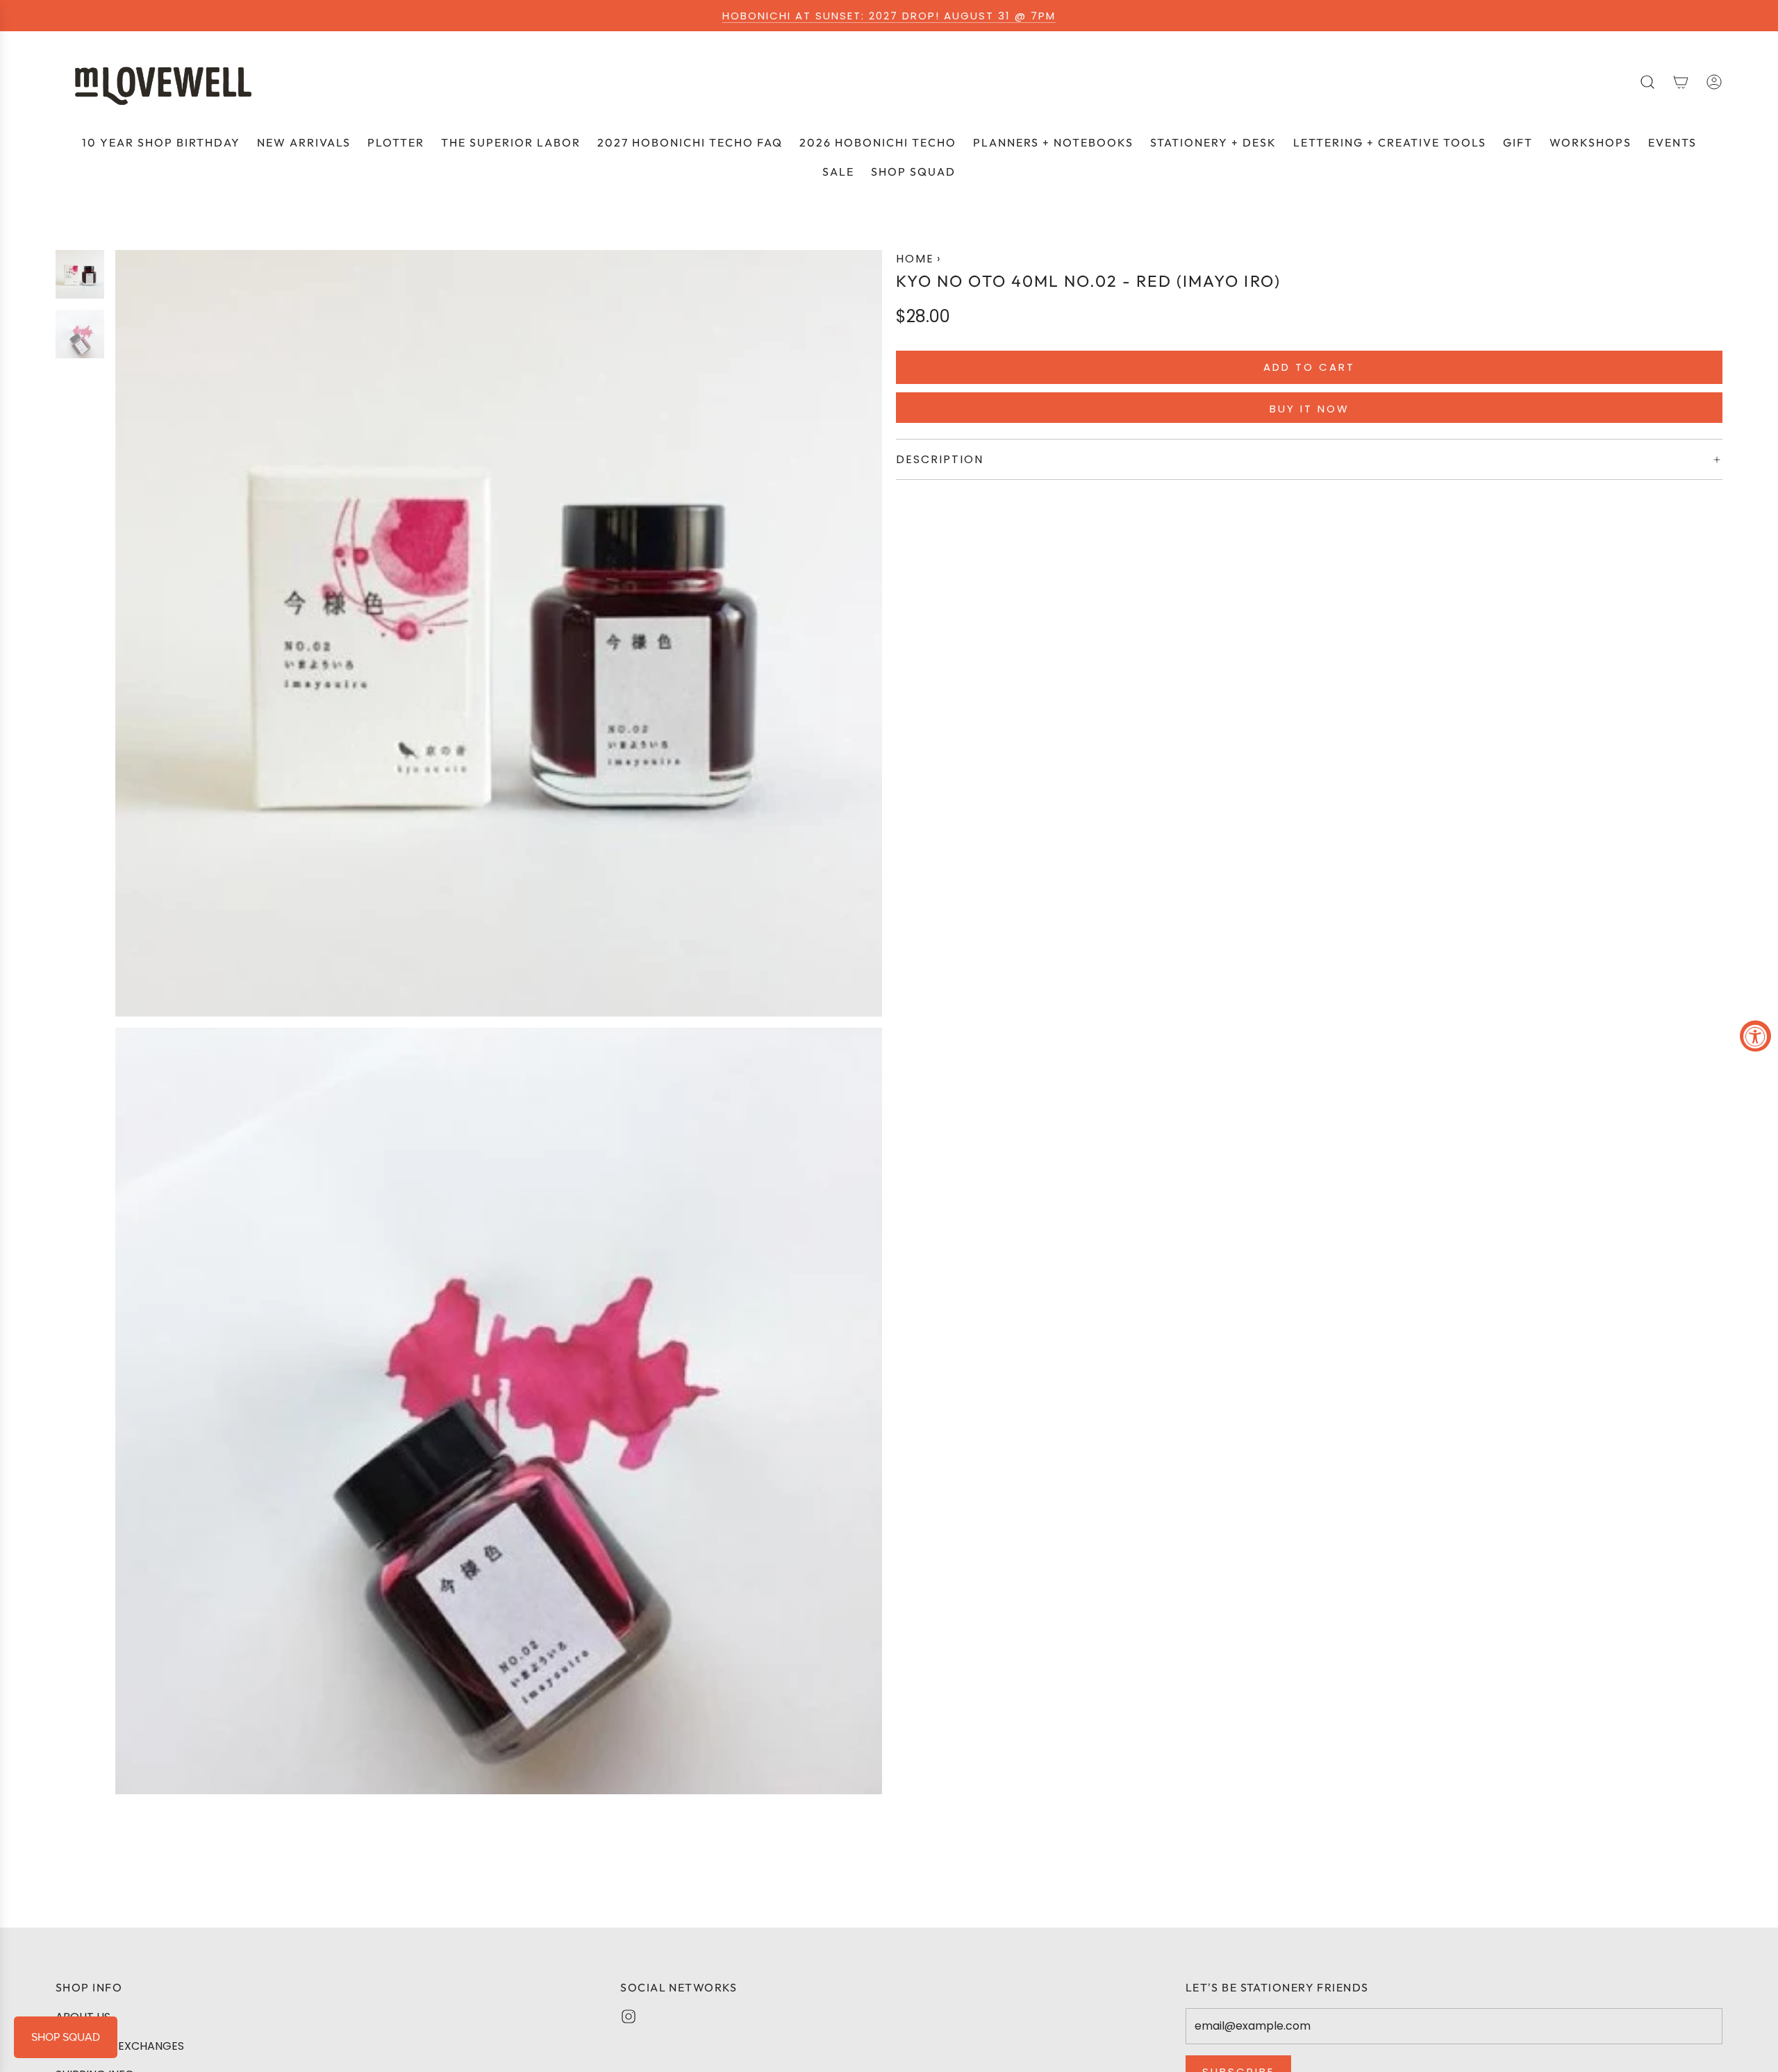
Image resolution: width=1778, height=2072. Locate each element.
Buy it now (1310, 409)
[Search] (1647, 82)
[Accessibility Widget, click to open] (1755, 1036)
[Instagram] (629, 2016)
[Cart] (1681, 82)
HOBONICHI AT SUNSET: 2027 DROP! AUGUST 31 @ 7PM (889, 16)
